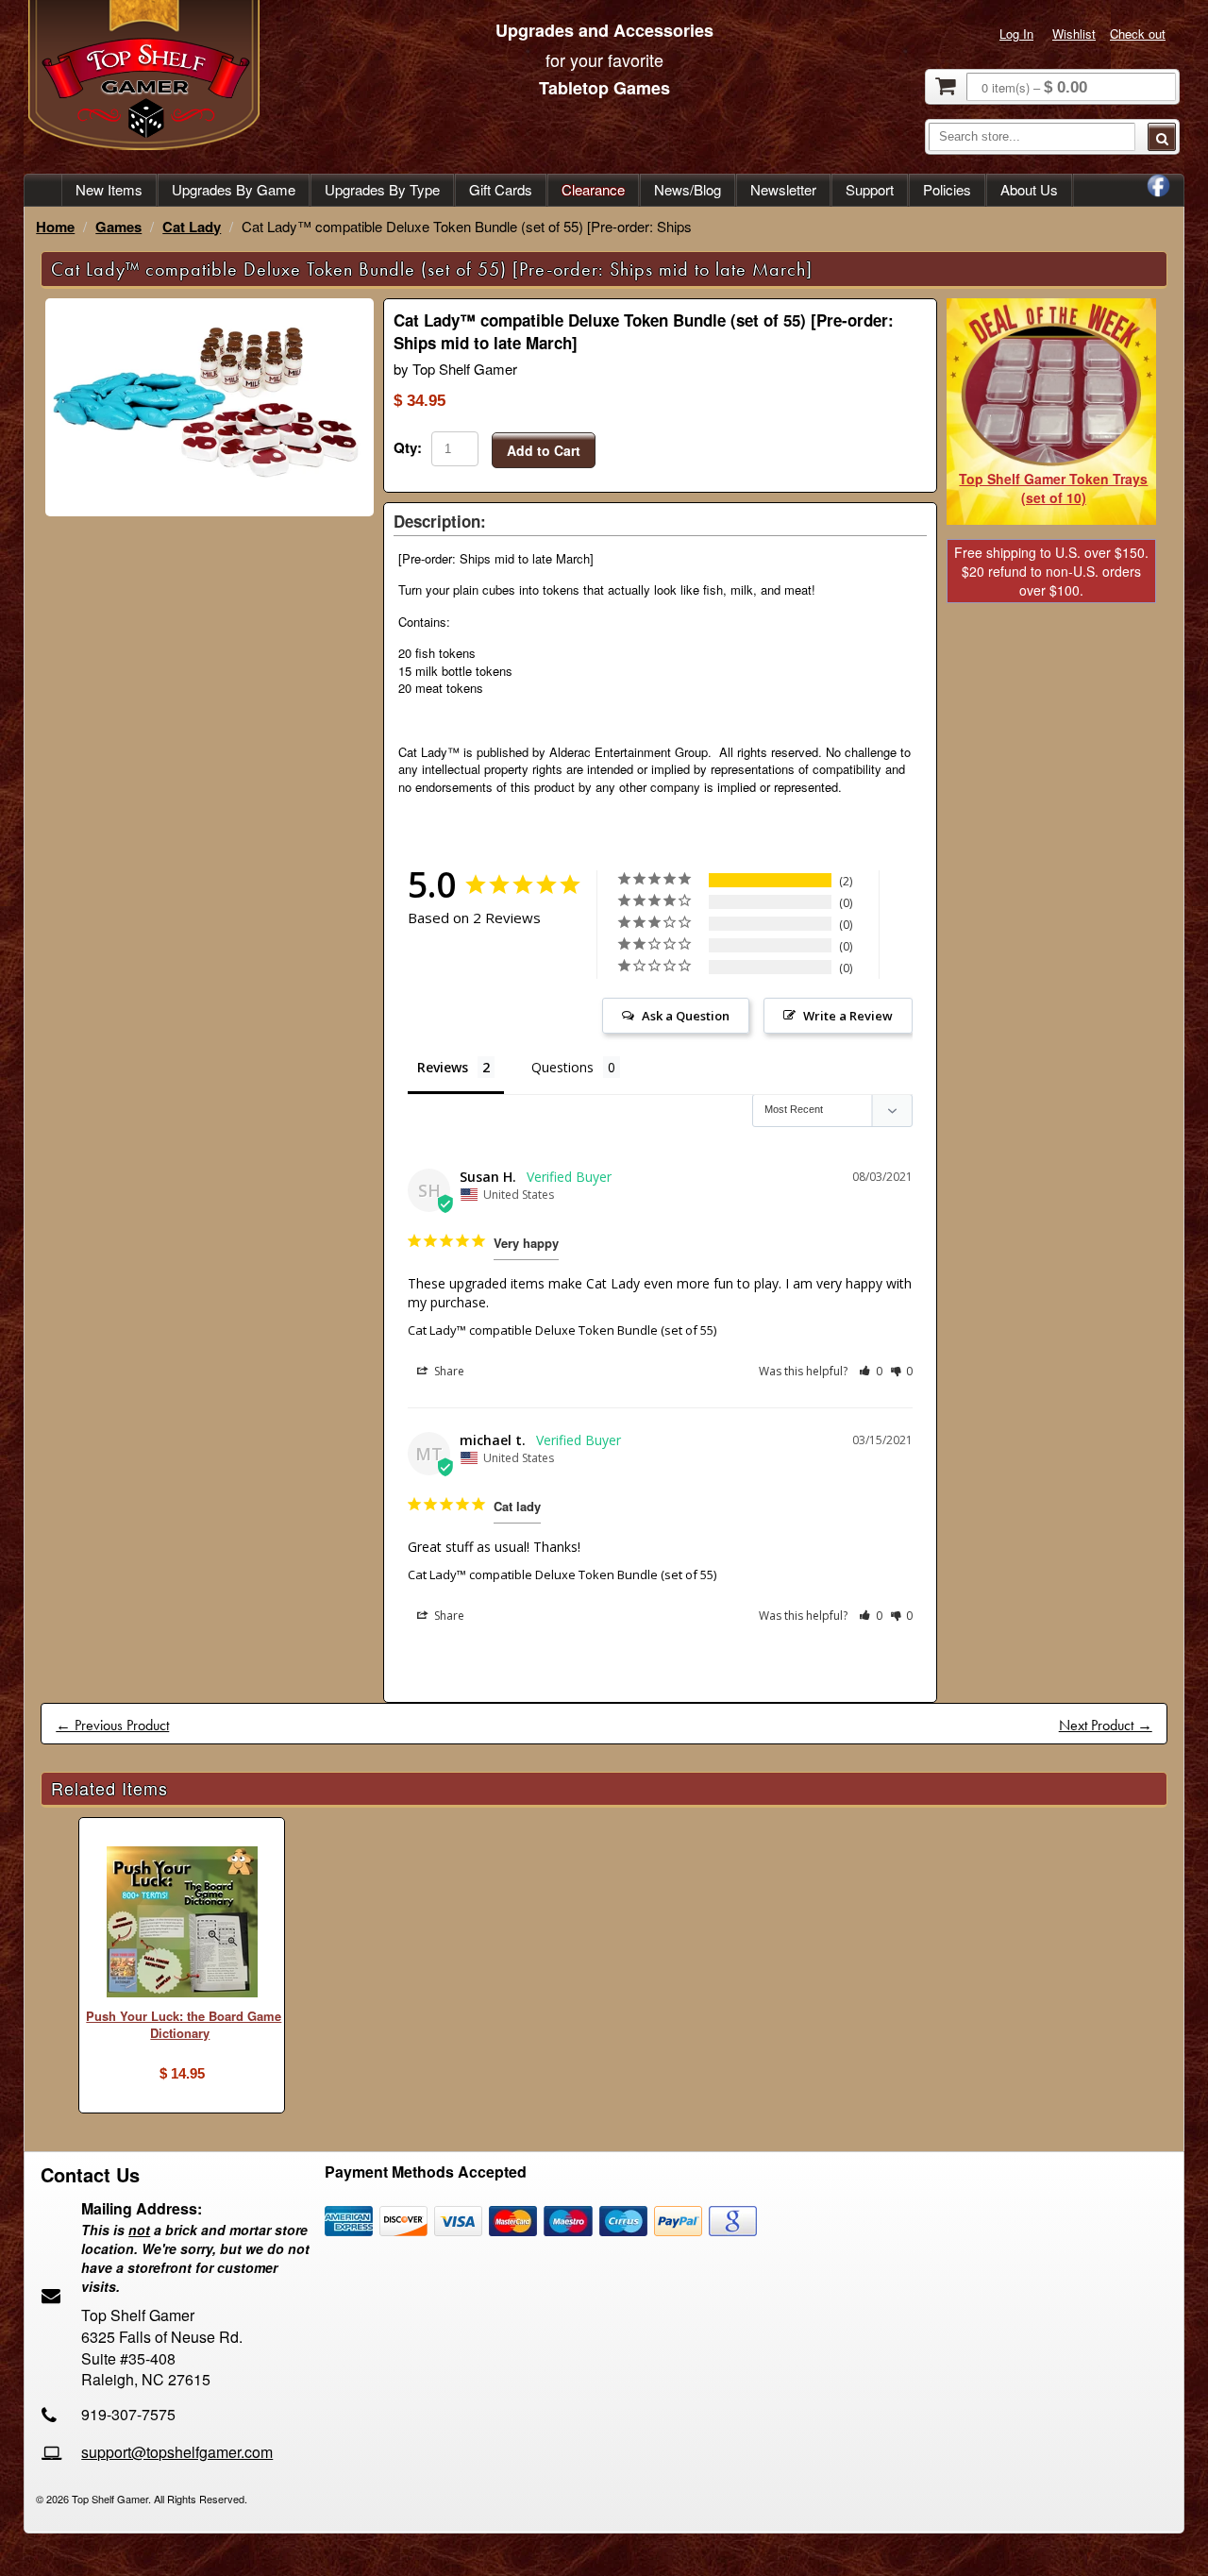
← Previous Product (112, 1725)
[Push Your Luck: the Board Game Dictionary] (182, 1924)
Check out (1138, 34)
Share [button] (448, 1371)
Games (118, 227)
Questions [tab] (562, 1067)
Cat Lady (192, 227)
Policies (947, 189)
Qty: (408, 447)
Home (55, 227)
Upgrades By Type (382, 189)
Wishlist (1074, 34)
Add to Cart (544, 450)
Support (870, 189)
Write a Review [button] (848, 1016)
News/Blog (688, 189)
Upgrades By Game (234, 189)
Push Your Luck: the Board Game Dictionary (184, 2025)
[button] (871, 1371)
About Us (1029, 189)
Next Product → (1106, 1725)
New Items (109, 189)
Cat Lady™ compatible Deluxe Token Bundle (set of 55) (562, 1330)
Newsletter (783, 189)
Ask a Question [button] (686, 1016)
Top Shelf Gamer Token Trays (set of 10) (1053, 488)
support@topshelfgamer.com (177, 2452)
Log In (1016, 34)
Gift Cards (501, 189)
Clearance (593, 189)
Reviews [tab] (443, 1067)
